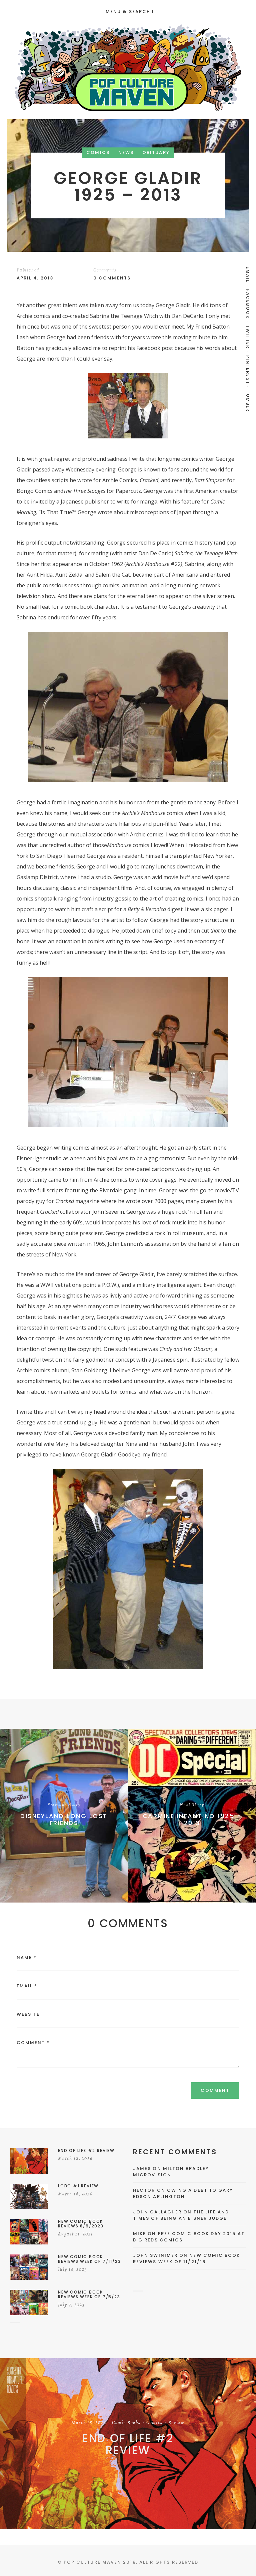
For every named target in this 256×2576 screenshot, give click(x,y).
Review (176, 2423)
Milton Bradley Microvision (171, 2172)
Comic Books (126, 2423)
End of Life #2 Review (128, 2444)
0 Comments (112, 278)
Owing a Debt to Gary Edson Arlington (183, 2194)
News (126, 153)
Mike (139, 2234)
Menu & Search (128, 12)
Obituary (156, 153)
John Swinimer (155, 2255)
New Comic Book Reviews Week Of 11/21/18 (187, 2259)
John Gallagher (157, 2212)
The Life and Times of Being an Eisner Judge (181, 2215)
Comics (98, 153)
